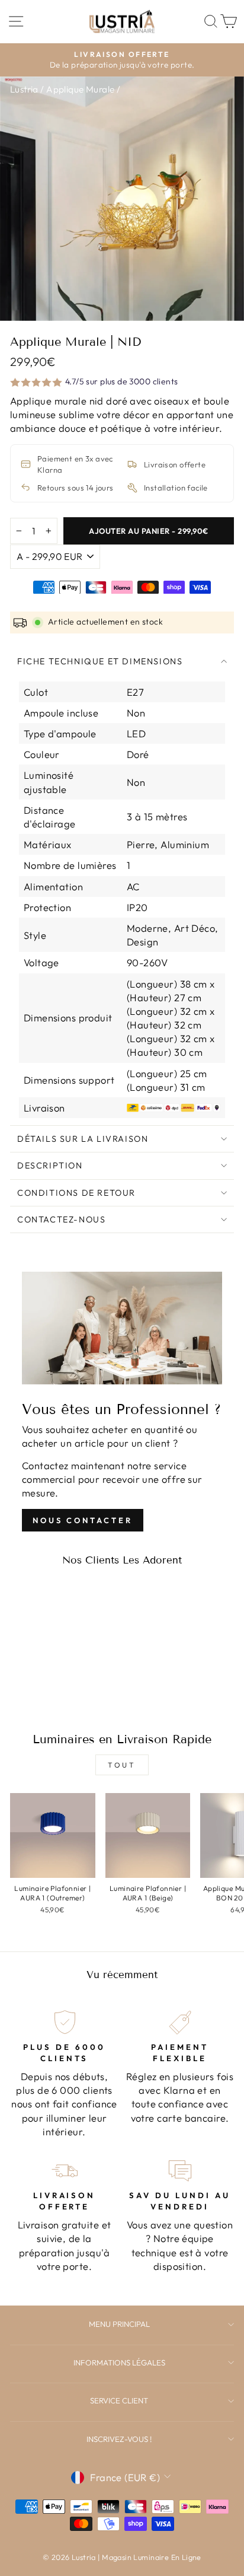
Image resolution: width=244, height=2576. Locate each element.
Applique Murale (80, 89)
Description (50, 1166)
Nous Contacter (83, 1520)
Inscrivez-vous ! (119, 2439)
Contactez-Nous (61, 1219)
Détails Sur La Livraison (83, 1139)
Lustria (24, 89)
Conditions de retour (76, 1193)
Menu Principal (119, 2324)
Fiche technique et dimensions (100, 661)
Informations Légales (119, 2362)
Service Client (119, 2400)
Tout (122, 1765)
